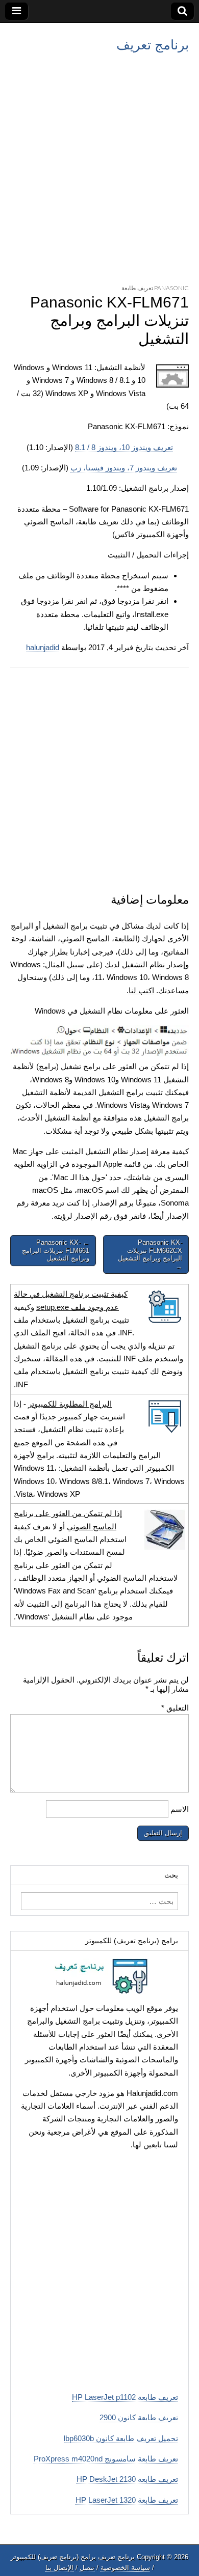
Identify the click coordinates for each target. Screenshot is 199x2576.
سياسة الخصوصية (125, 2568)
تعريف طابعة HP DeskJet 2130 (127, 2479)
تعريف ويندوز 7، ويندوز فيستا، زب (124, 468)
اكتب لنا (141, 990)
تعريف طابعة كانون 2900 (139, 2417)
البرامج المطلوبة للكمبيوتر (70, 1404)
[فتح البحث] (182, 11)
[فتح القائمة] (17, 11)
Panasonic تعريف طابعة (155, 288)
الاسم (180, 1809)
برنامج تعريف (153, 45)
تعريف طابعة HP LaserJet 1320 (127, 2500)
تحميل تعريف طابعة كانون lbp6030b (121, 2438)
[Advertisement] (99, 166)
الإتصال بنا (59, 2568)
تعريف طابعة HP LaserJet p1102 (125, 2397)
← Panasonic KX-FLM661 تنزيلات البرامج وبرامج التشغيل (56, 1250)
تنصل (87, 2568)
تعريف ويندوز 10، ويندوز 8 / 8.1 (124, 447)
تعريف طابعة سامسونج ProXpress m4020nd (106, 2459)
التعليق (175, 1708)
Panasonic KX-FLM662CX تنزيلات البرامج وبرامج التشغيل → (150, 1254)
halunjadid (43, 647)
